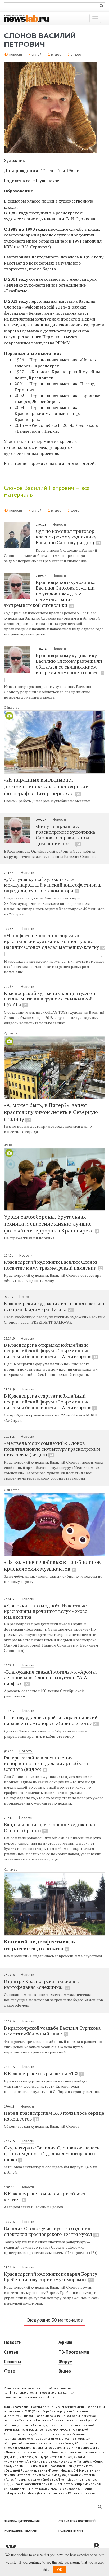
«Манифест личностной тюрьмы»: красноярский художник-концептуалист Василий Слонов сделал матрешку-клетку (54, 941)
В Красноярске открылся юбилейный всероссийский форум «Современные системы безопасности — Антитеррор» (50, 1351)
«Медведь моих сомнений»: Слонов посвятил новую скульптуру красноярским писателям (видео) (52, 1449)
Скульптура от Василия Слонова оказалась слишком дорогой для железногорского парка (52, 2153)
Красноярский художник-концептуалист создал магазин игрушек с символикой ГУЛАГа (50, 999)
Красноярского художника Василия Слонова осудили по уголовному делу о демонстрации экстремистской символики (50, 594)
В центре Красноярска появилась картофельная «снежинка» (41, 1984)
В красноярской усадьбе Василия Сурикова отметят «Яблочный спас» (52, 2031)
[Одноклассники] (98, 2547)
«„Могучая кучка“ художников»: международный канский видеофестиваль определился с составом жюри (53, 885)
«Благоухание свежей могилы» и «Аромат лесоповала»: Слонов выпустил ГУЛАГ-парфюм (51, 1677)
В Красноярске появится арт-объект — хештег (47, 2196)
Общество (12, 707)
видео (56, 54)
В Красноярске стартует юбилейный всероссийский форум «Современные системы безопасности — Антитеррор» (50, 1401)
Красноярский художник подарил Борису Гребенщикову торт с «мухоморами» (51, 2277)
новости (16, 54)
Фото (8, 1145)
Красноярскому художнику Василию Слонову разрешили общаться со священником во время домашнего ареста (70, 664)
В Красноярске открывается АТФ (43, 2073)
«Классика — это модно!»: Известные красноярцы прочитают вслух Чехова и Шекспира (46, 1611)
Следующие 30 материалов (54, 2320)
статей (37, 54)
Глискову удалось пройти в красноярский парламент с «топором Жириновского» (51, 1720)
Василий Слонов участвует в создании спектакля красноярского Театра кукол (51, 2231)
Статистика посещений (77, 2521)
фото (75, 510)
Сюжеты (13, 2362)
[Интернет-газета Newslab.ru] (26, 18)
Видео (65, 2371)
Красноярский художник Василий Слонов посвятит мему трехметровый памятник (53, 1265)
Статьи (11, 2352)
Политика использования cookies (29, 2397)
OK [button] (60, 2570)
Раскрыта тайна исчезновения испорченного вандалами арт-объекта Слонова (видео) (47, 1763)
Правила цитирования (22, 2521)
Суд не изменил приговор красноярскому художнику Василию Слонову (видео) (68, 537)
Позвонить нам (71, 2531)
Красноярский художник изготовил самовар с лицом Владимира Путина (54, 1306)
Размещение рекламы (21, 2531)
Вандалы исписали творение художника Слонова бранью (49, 1827)
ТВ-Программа (74, 2352)
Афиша (65, 2342)
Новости (59, 524)
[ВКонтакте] (48, 2547)
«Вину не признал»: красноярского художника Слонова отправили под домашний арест (65, 835)
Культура (11, 1033)
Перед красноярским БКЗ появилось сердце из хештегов (54, 2116)
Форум (65, 2362)
